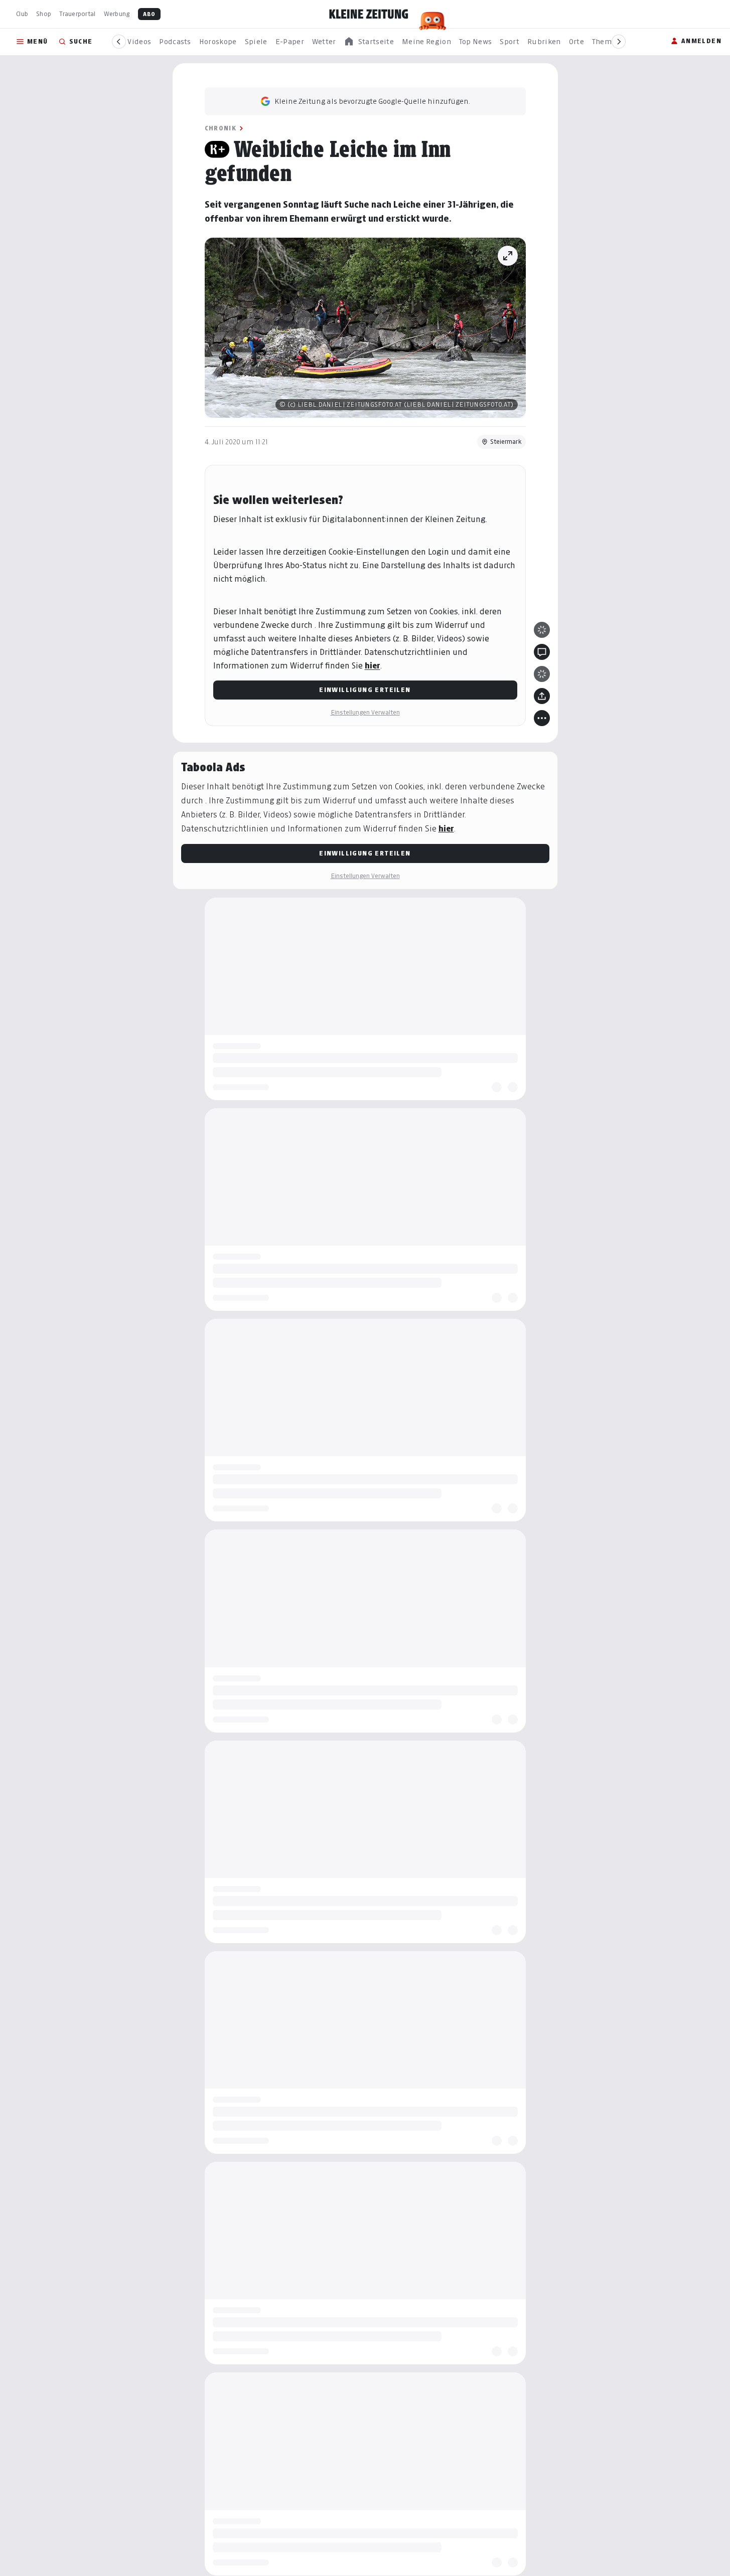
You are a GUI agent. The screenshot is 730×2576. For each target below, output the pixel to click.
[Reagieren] (542, 630)
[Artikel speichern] (542, 674)
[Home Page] (369, 14)
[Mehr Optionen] (542, 718)
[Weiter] (619, 42)
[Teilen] (542, 696)
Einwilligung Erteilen (365, 690)
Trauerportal (77, 14)
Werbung (117, 14)
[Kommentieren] (542, 652)
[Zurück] (119, 42)
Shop (44, 14)
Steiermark (506, 442)
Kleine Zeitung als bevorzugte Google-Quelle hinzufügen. (372, 101)
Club (22, 14)
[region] (369, 42)
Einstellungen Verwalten (365, 712)
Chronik (221, 128)
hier (373, 666)
